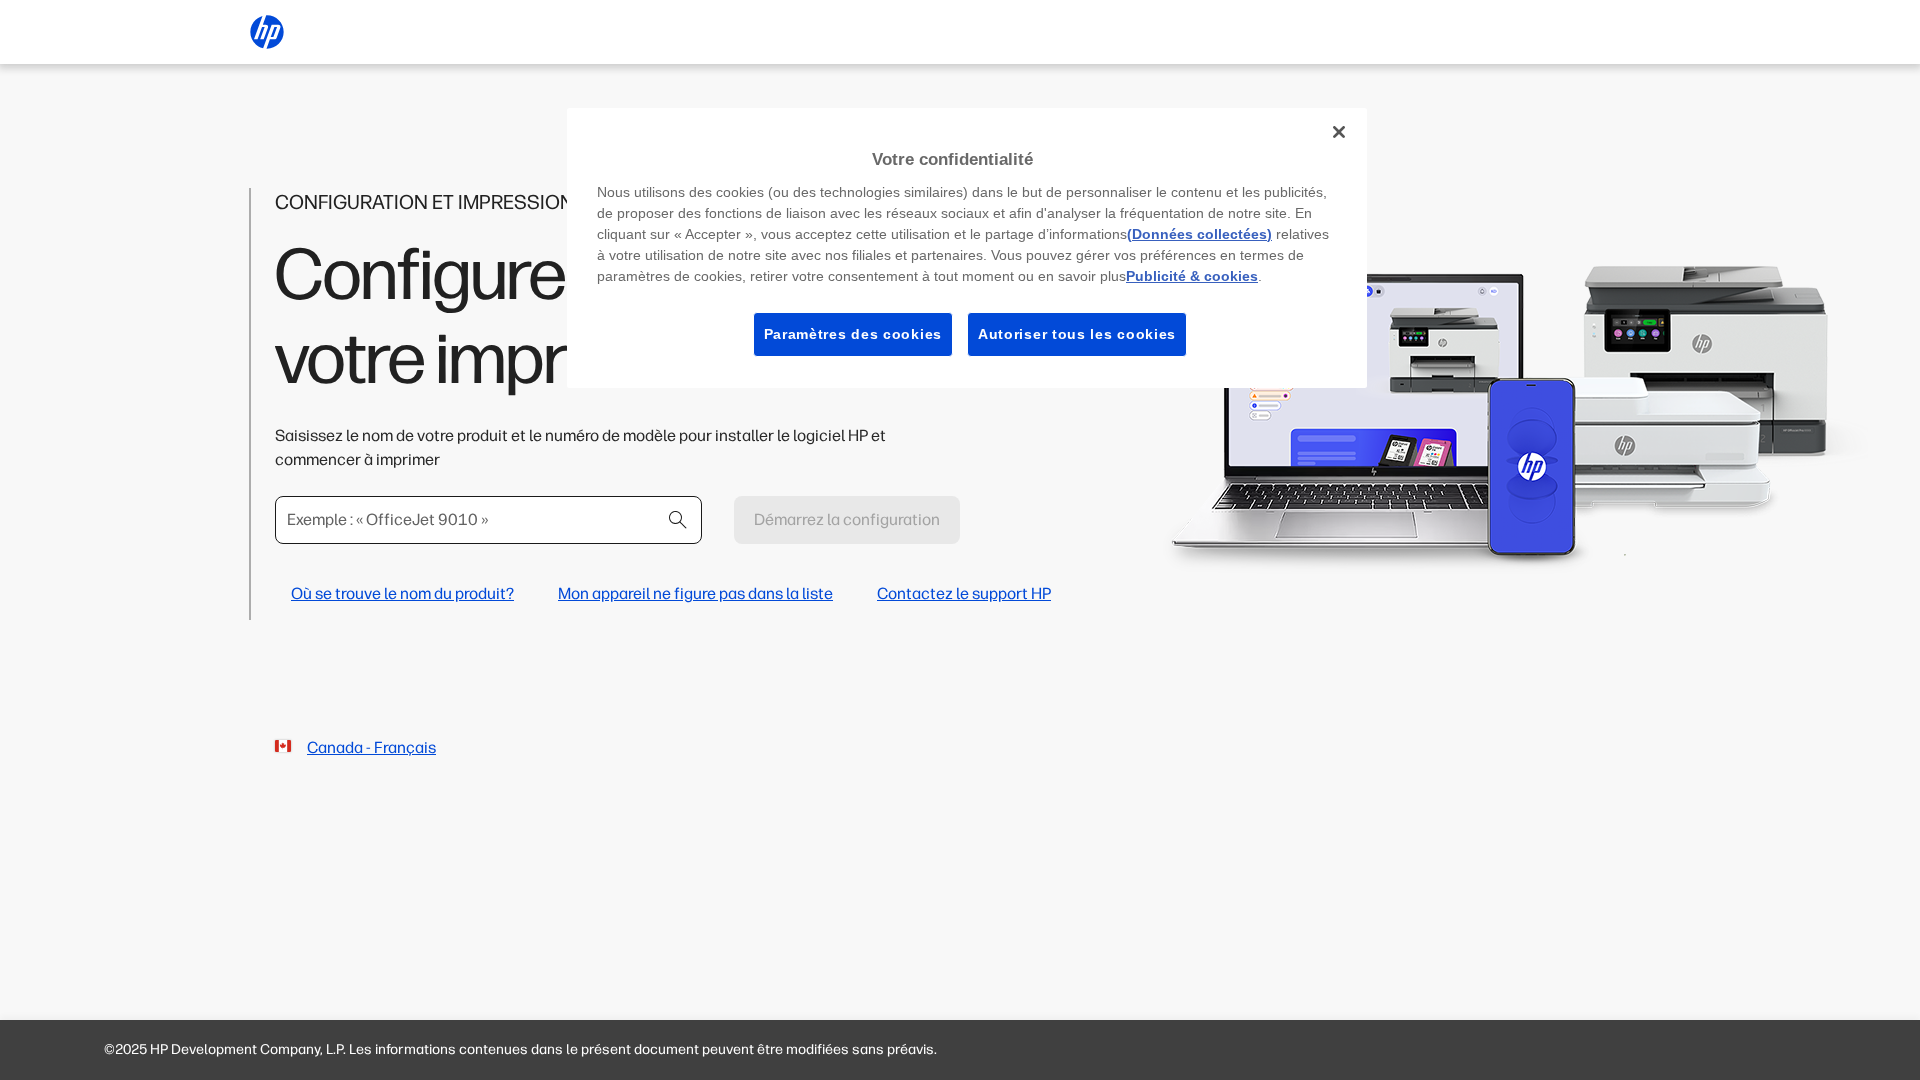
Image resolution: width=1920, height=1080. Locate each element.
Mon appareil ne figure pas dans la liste (695, 593)
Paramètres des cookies (853, 334)
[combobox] (488, 520)
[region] (967, 248)
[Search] (678, 520)
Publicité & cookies (1192, 276)
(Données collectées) (1199, 234)
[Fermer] (1339, 132)
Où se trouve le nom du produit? (402, 593)
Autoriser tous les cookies (1077, 334)
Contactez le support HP (964, 593)
